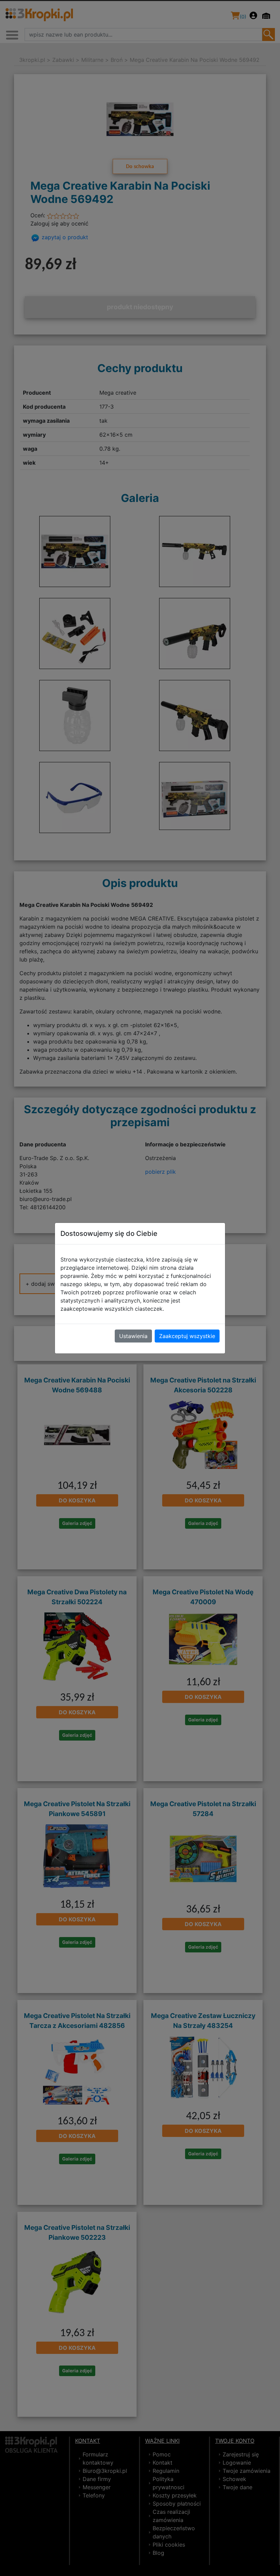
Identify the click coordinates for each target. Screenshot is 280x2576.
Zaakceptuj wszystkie (187, 1336)
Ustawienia (133, 1336)
